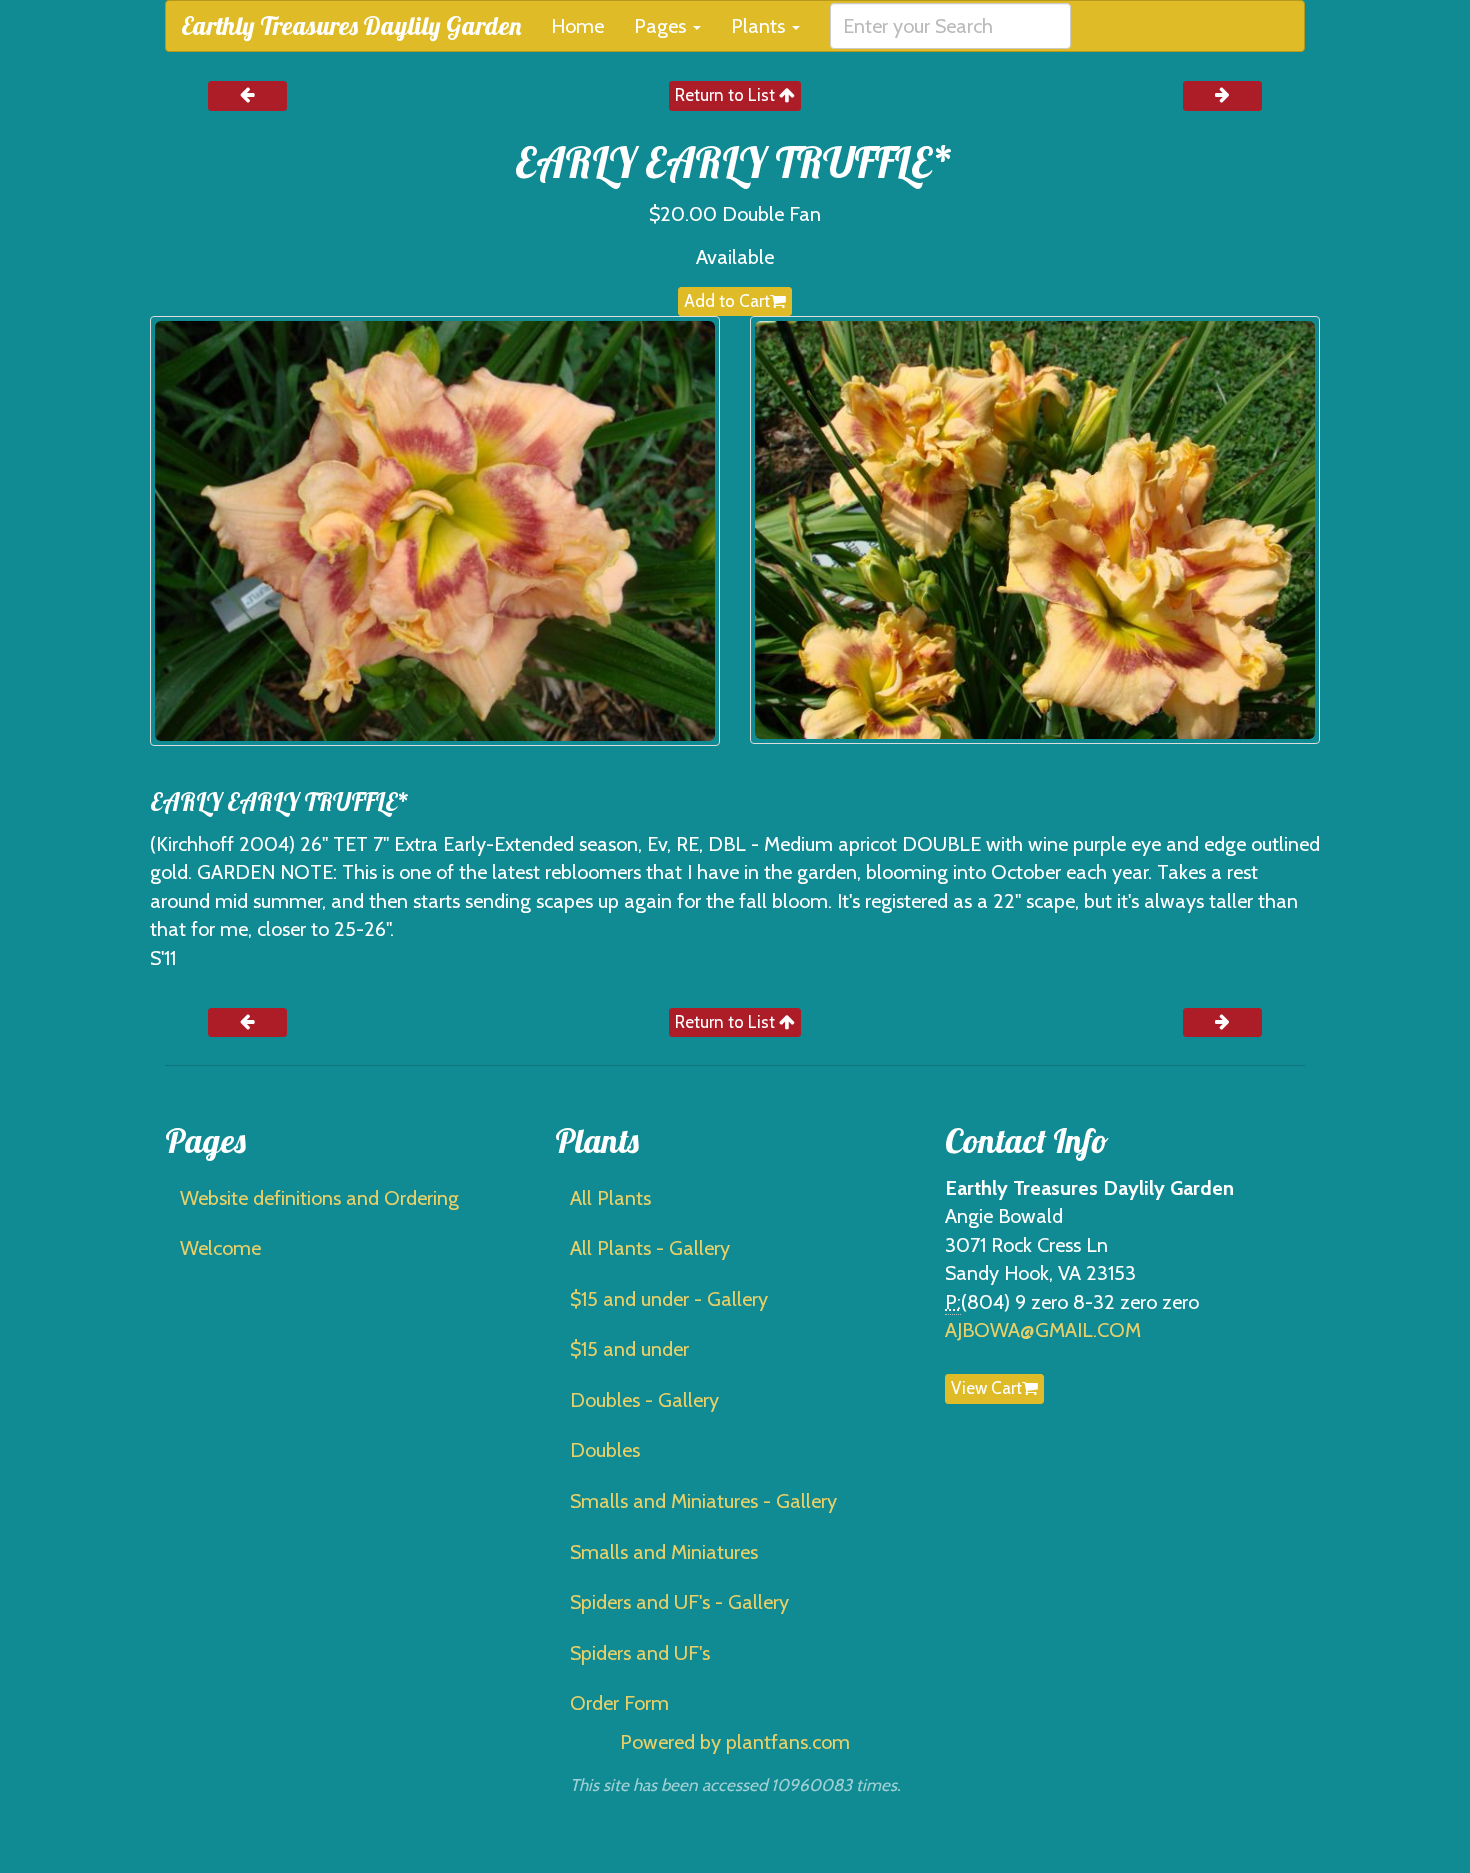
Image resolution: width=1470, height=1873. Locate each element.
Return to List (727, 95)
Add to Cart (727, 301)
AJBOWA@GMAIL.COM (1043, 1330)
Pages (662, 26)
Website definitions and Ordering (319, 1198)
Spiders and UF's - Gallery (679, 1602)
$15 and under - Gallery (669, 1299)
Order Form (619, 1703)
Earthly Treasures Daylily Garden (351, 25)
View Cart (986, 1388)
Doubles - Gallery (644, 1400)
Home (577, 26)
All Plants (610, 1198)
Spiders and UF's (640, 1653)
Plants (760, 26)
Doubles (605, 1450)
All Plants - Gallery (650, 1248)
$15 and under (629, 1349)
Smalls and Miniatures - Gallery (703, 1501)
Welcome (220, 1248)
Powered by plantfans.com (735, 1742)
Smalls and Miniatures (664, 1552)
